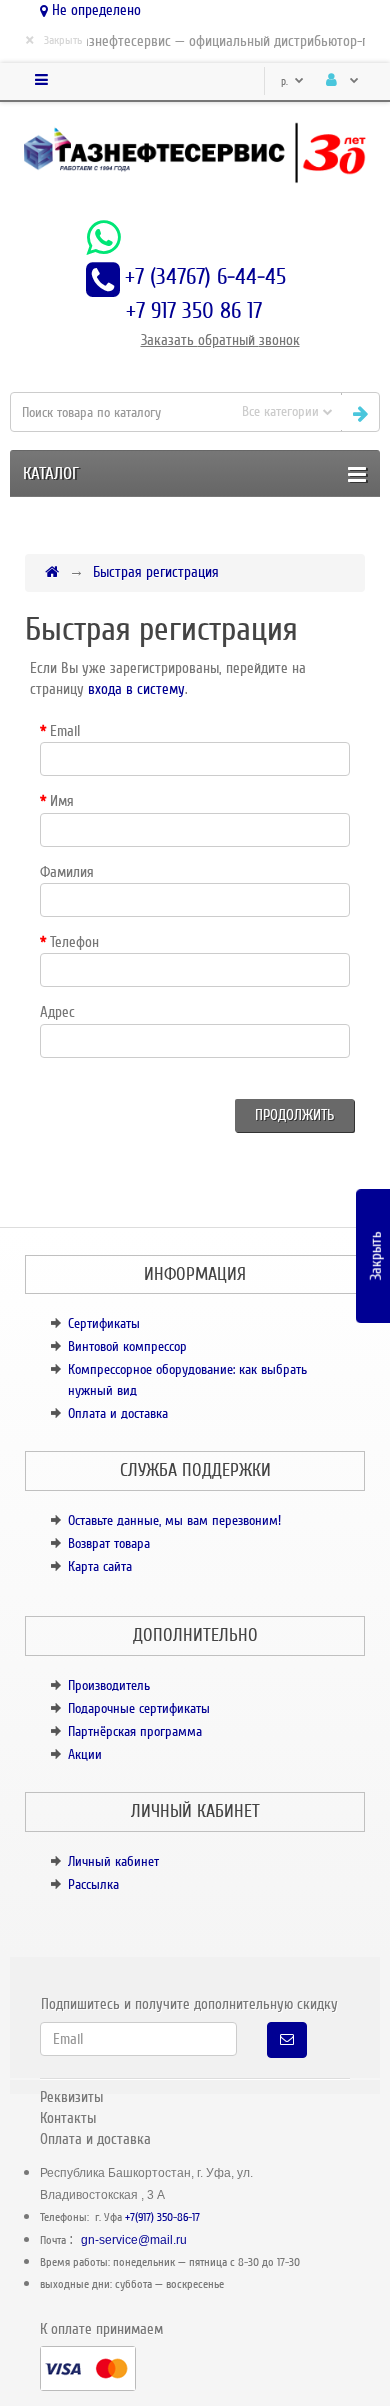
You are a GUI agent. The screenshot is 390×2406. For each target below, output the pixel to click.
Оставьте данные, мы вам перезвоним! (174, 1520)
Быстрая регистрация (156, 572)
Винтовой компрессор (127, 1346)
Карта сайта (100, 1566)
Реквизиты (71, 2097)
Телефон (74, 942)
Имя (62, 801)
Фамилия (67, 872)
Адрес (57, 1012)
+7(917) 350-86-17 (162, 2217)
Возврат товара (109, 1543)
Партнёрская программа (135, 1731)
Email (65, 731)
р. (286, 81)
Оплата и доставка (118, 1413)
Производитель (109, 1685)
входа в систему (136, 689)
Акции (85, 1754)
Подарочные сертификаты (139, 1708)
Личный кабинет (113, 1861)
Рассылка (93, 1884)
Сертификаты (104, 1323)
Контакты (68, 2118)
